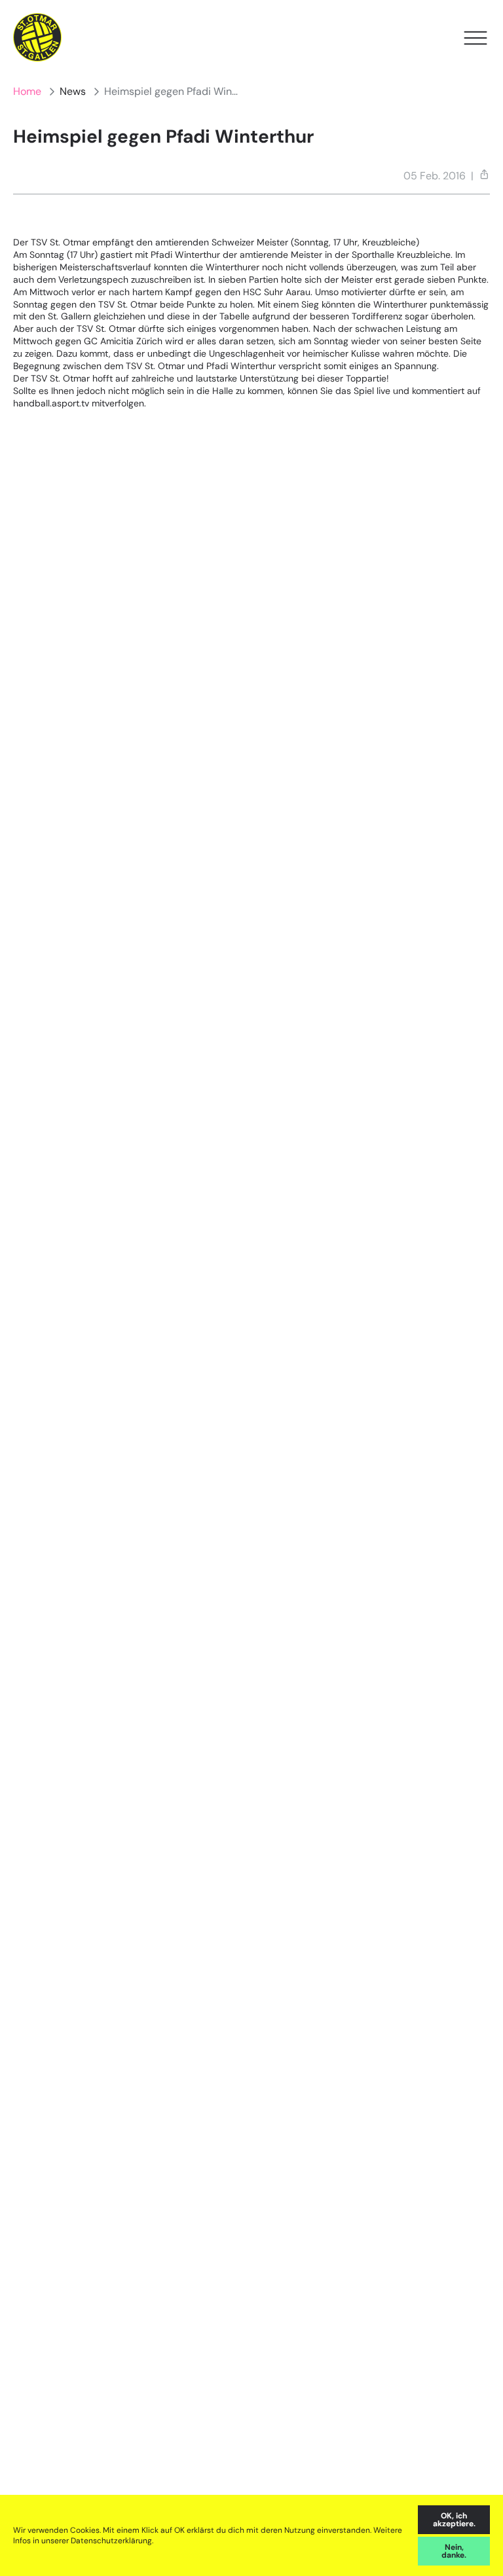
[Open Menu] (475, 38)
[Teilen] (484, 174)
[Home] (38, 38)
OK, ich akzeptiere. (454, 2520)
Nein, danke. (454, 2551)
